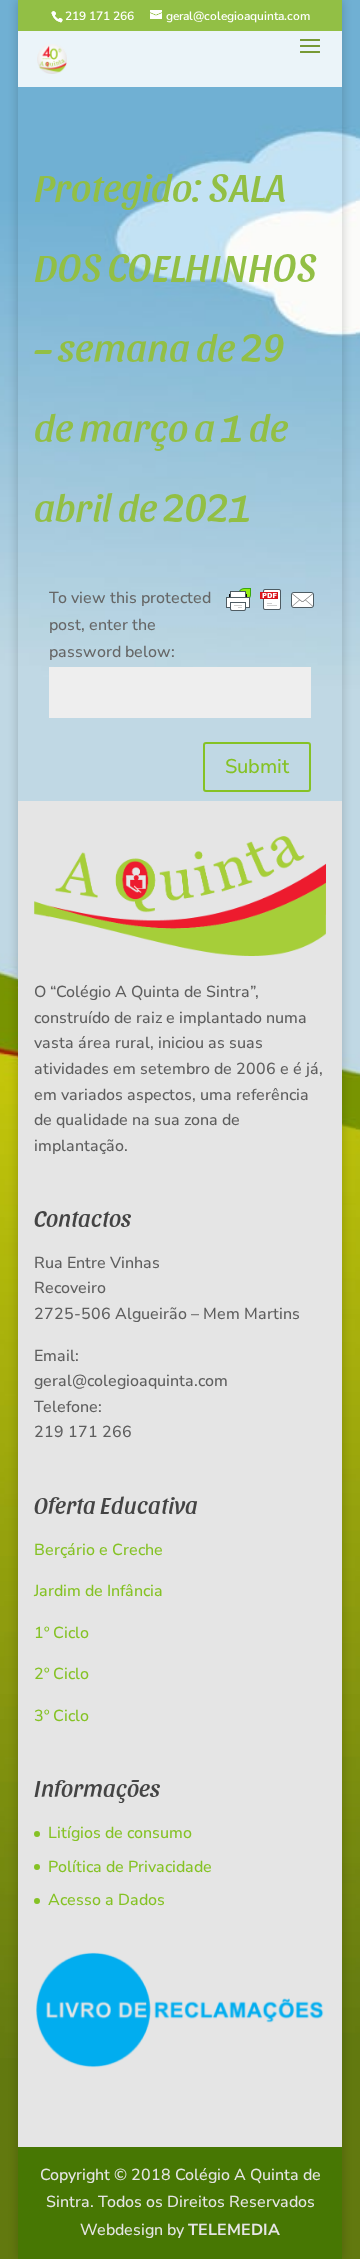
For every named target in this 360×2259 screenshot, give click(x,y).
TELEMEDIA (234, 2230)
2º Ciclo (61, 1674)
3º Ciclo (61, 1716)
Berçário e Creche (98, 1550)
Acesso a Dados (106, 1900)
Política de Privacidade (130, 1867)
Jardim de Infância (98, 1591)
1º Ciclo (61, 1633)
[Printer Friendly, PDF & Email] (271, 601)
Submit (257, 766)
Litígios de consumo (120, 1833)
